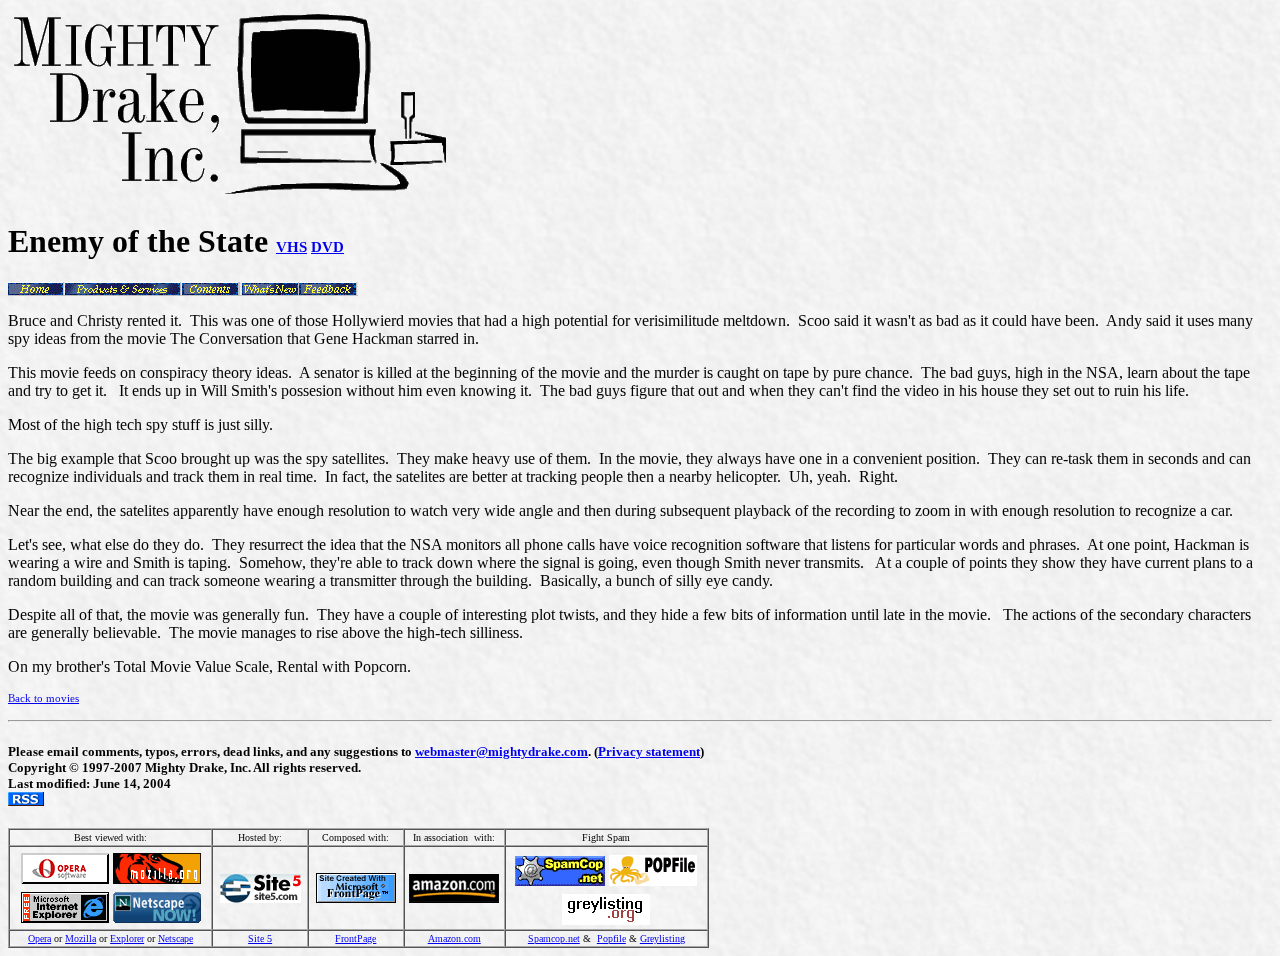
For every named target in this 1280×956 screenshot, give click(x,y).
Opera (39, 938)
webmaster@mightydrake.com (501, 751)
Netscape (175, 938)
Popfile (611, 938)
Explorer (127, 938)
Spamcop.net (554, 938)
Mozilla (80, 938)
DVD (327, 246)
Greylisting (662, 938)
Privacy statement (649, 751)
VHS (291, 246)
